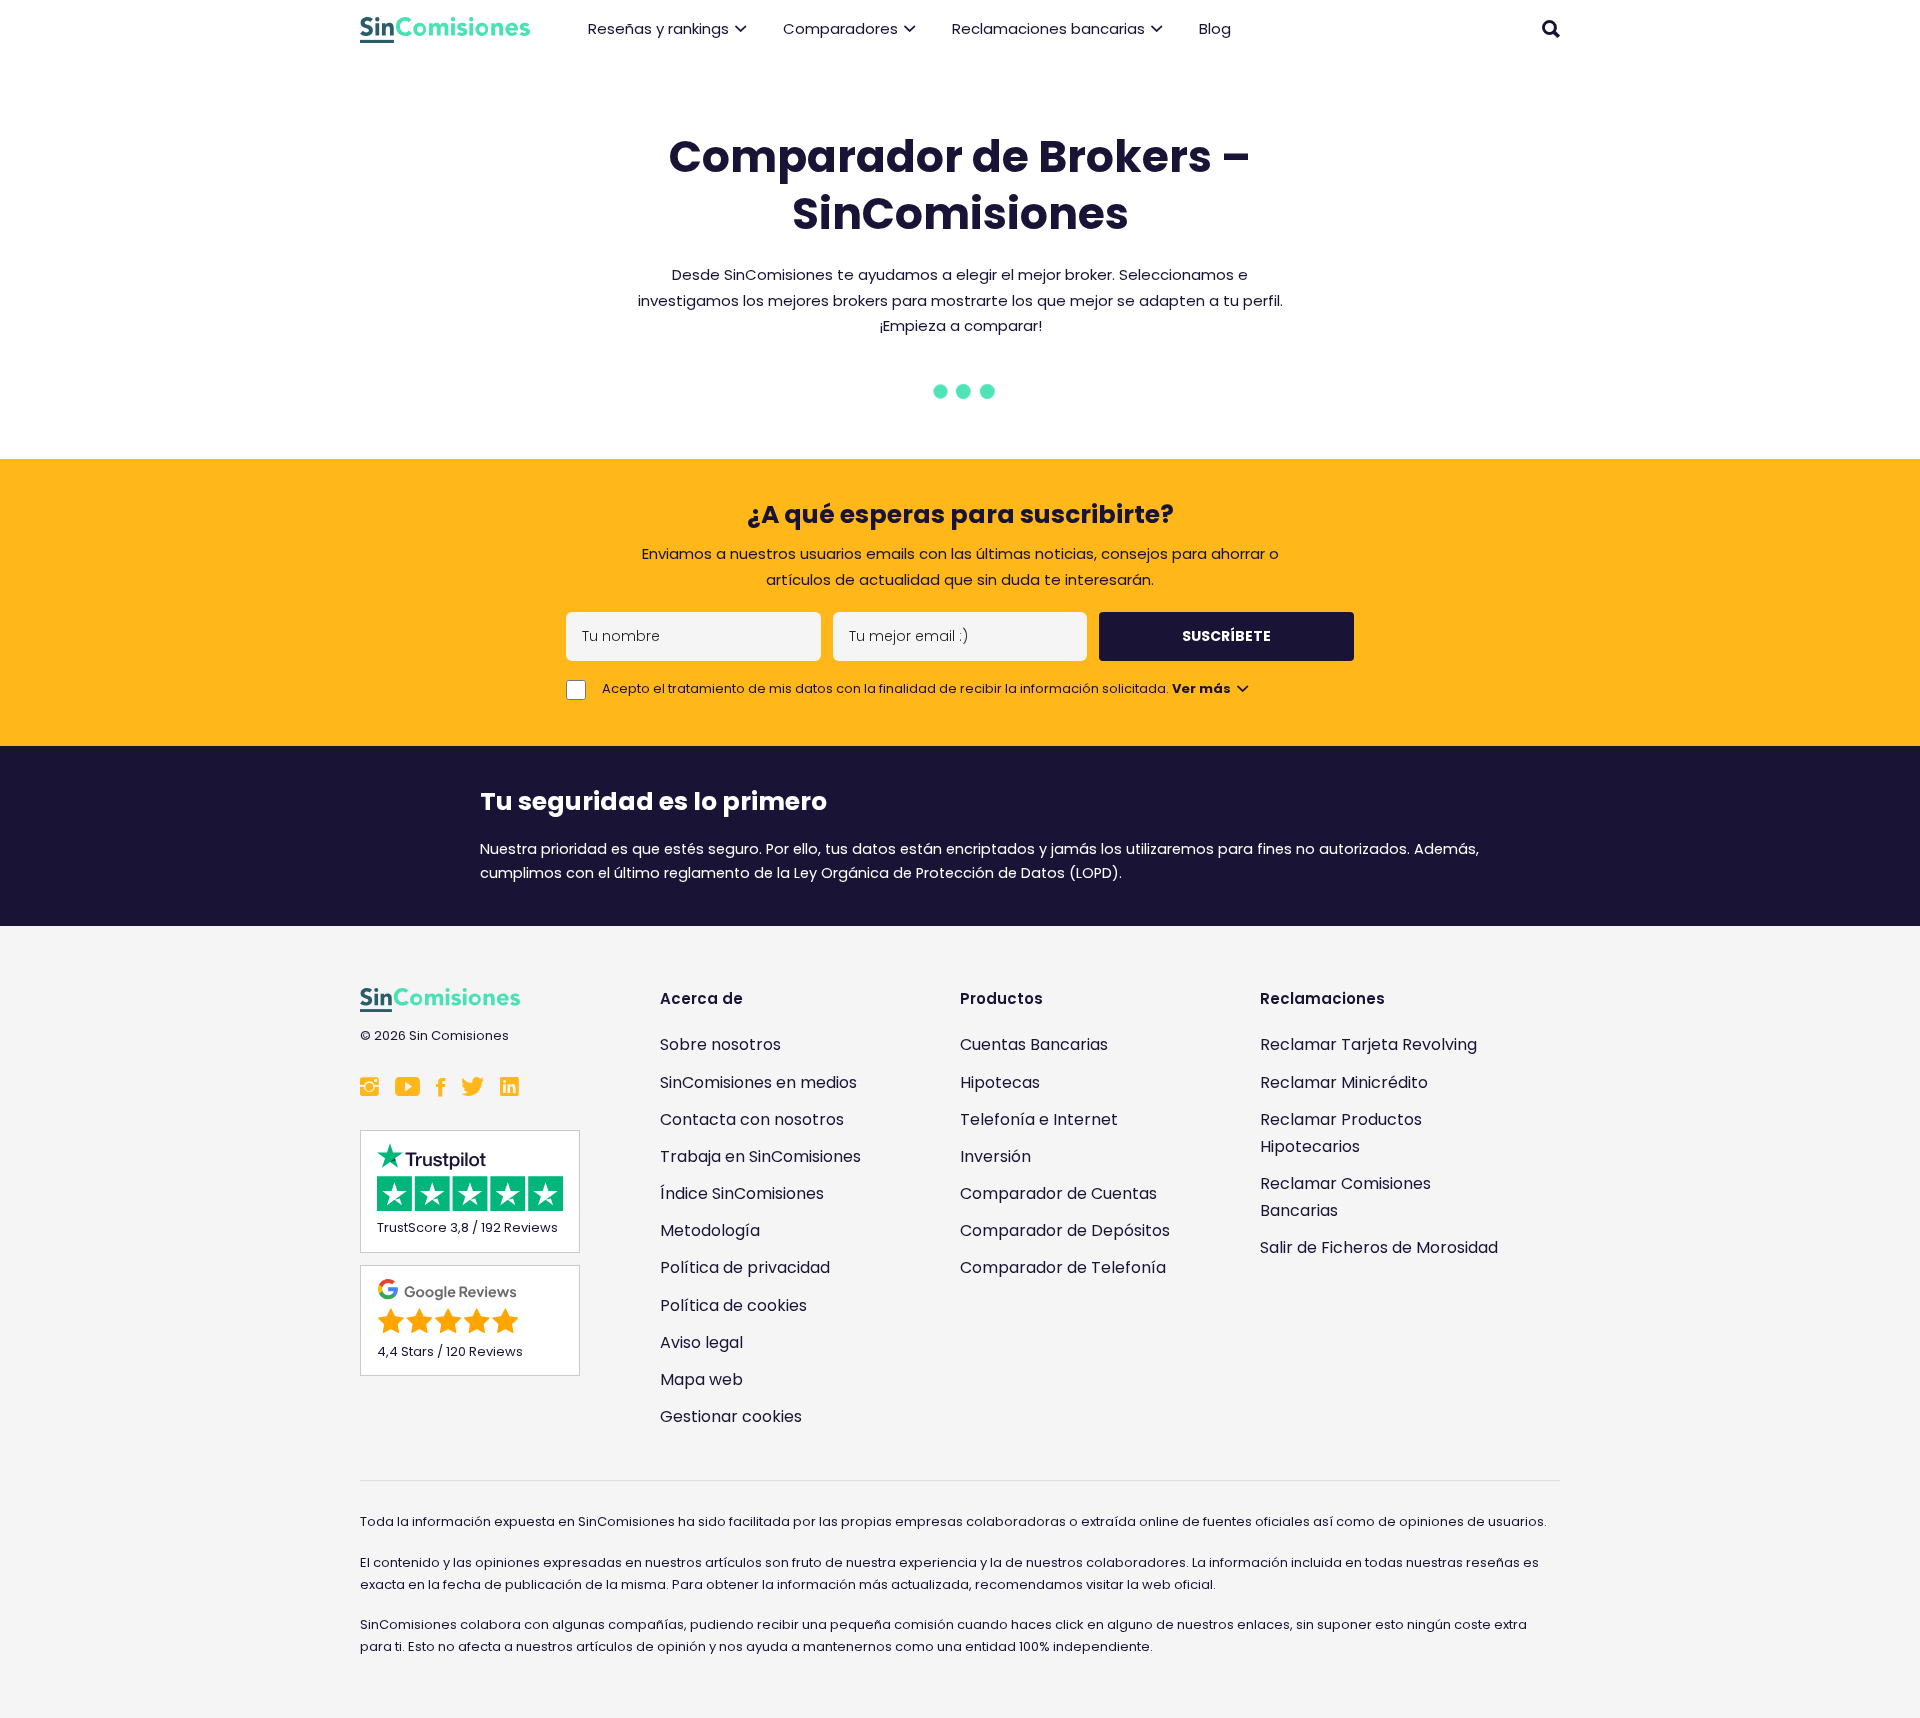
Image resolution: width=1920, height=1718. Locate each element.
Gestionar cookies (731, 1416)
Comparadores (840, 28)
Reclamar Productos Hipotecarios (1341, 1133)
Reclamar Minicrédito (1344, 1082)
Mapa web (701, 1379)
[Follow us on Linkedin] (509, 1088)
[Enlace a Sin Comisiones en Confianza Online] (1385, 1344)
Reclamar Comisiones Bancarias (1345, 1197)
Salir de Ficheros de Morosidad (1379, 1247)
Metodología (710, 1230)
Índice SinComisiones (742, 1193)
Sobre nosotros (720, 1044)
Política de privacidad (745, 1267)
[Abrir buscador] (1551, 29)
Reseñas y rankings (658, 28)
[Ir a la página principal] (445, 30)
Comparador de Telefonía (1063, 1267)
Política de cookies (733, 1305)
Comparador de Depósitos (1065, 1230)
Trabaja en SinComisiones (760, 1156)
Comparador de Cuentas (1058, 1193)
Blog (1215, 28)
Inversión (995, 1156)
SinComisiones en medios (758, 1082)
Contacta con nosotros (752, 1119)
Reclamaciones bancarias (1048, 28)
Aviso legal (701, 1342)
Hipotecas (1000, 1082)
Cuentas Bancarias (1034, 1044)
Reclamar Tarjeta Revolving (1368, 1044)
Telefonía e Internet (1039, 1119)
